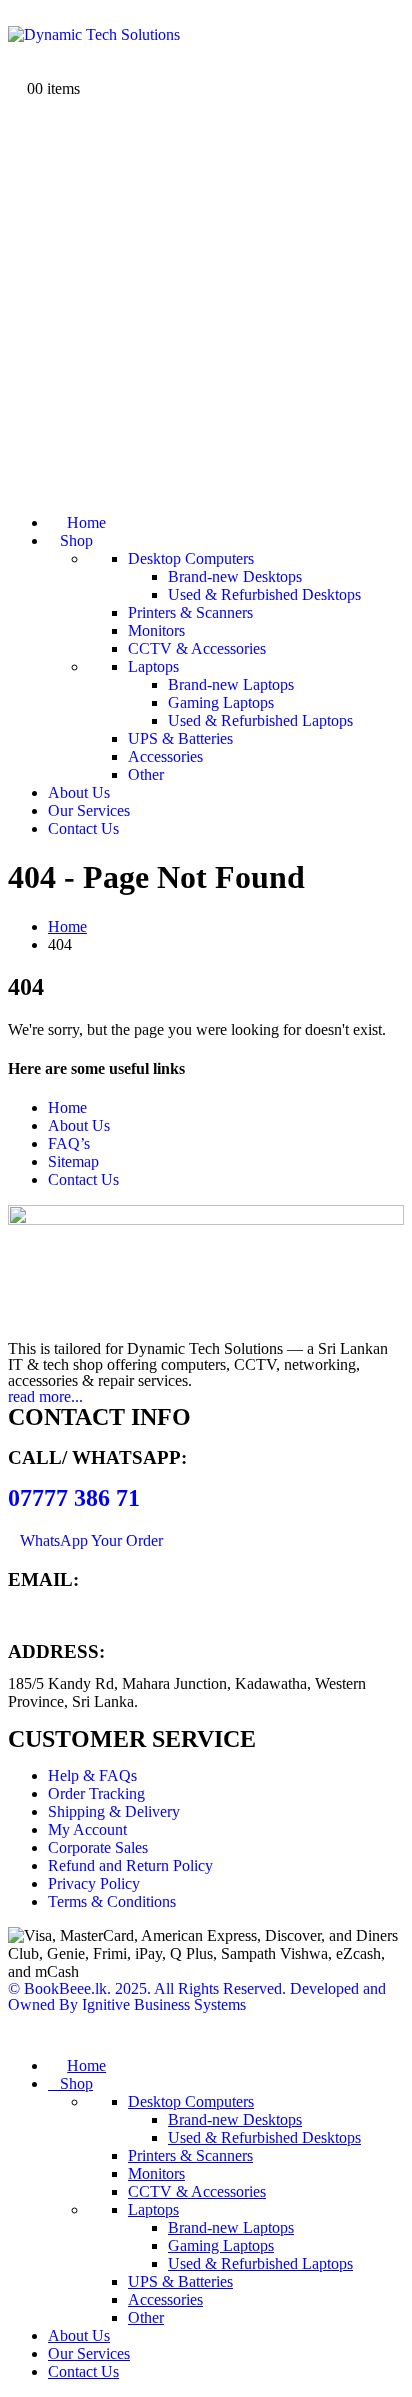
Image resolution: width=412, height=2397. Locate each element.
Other (146, 774)
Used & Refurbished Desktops (264, 594)
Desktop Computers (191, 558)
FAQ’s (69, 1143)
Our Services (89, 810)
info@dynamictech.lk (76, 1612)
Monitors (156, 630)
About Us (79, 792)
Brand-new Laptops (231, 684)
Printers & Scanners (190, 612)
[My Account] (17, 52)
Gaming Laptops (221, 702)
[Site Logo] (94, 34)
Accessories (165, 756)
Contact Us (83, 828)
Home (86, 522)
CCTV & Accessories (197, 648)
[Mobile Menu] (17, 16)
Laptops (153, 666)
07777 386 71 (74, 1498)
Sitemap (73, 1161)
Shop (76, 540)
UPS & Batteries (180, 738)
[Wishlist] (17, 70)
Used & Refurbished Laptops (260, 720)
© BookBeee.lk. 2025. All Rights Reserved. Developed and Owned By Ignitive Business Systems (197, 1996)
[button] (20, 2031)
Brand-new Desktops (235, 576)
